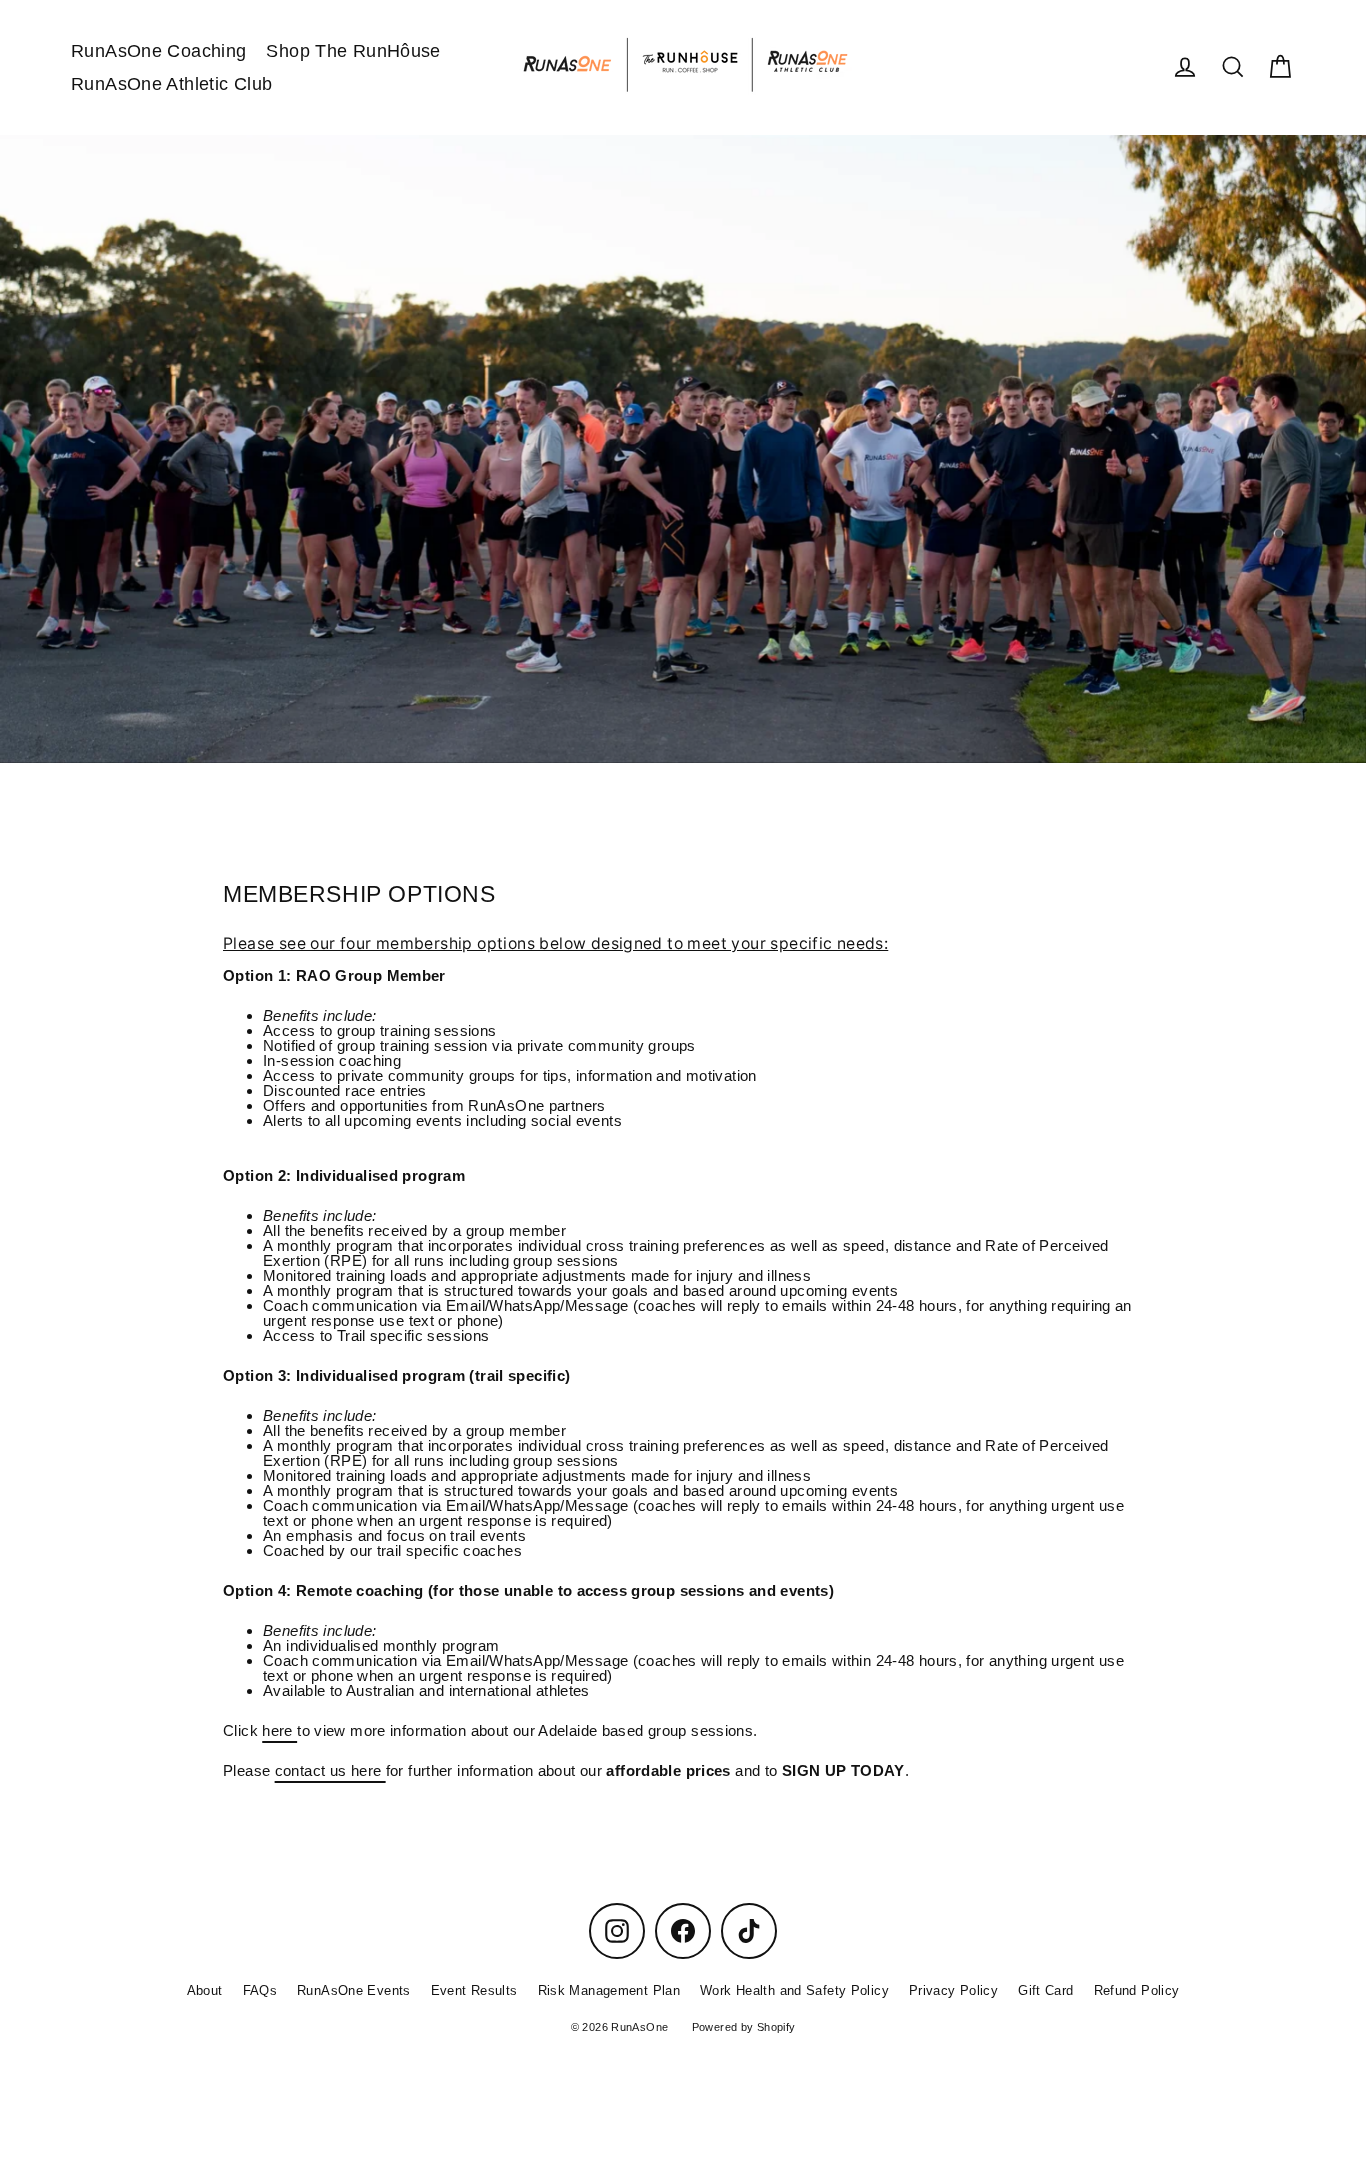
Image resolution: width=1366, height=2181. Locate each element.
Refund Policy (1137, 1990)
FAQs (260, 1990)
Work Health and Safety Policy (794, 1990)
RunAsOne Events (354, 1990)
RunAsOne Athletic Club (171, 83)
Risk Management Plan (609, 1990)
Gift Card (1045, 1990)
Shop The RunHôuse (353, 50)
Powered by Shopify (744, 2027)
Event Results (474, 1990)
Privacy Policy (953, 1990)
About (205, 1990)
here (279, 1730)
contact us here (330, 1770)
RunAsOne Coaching (158, 50)
